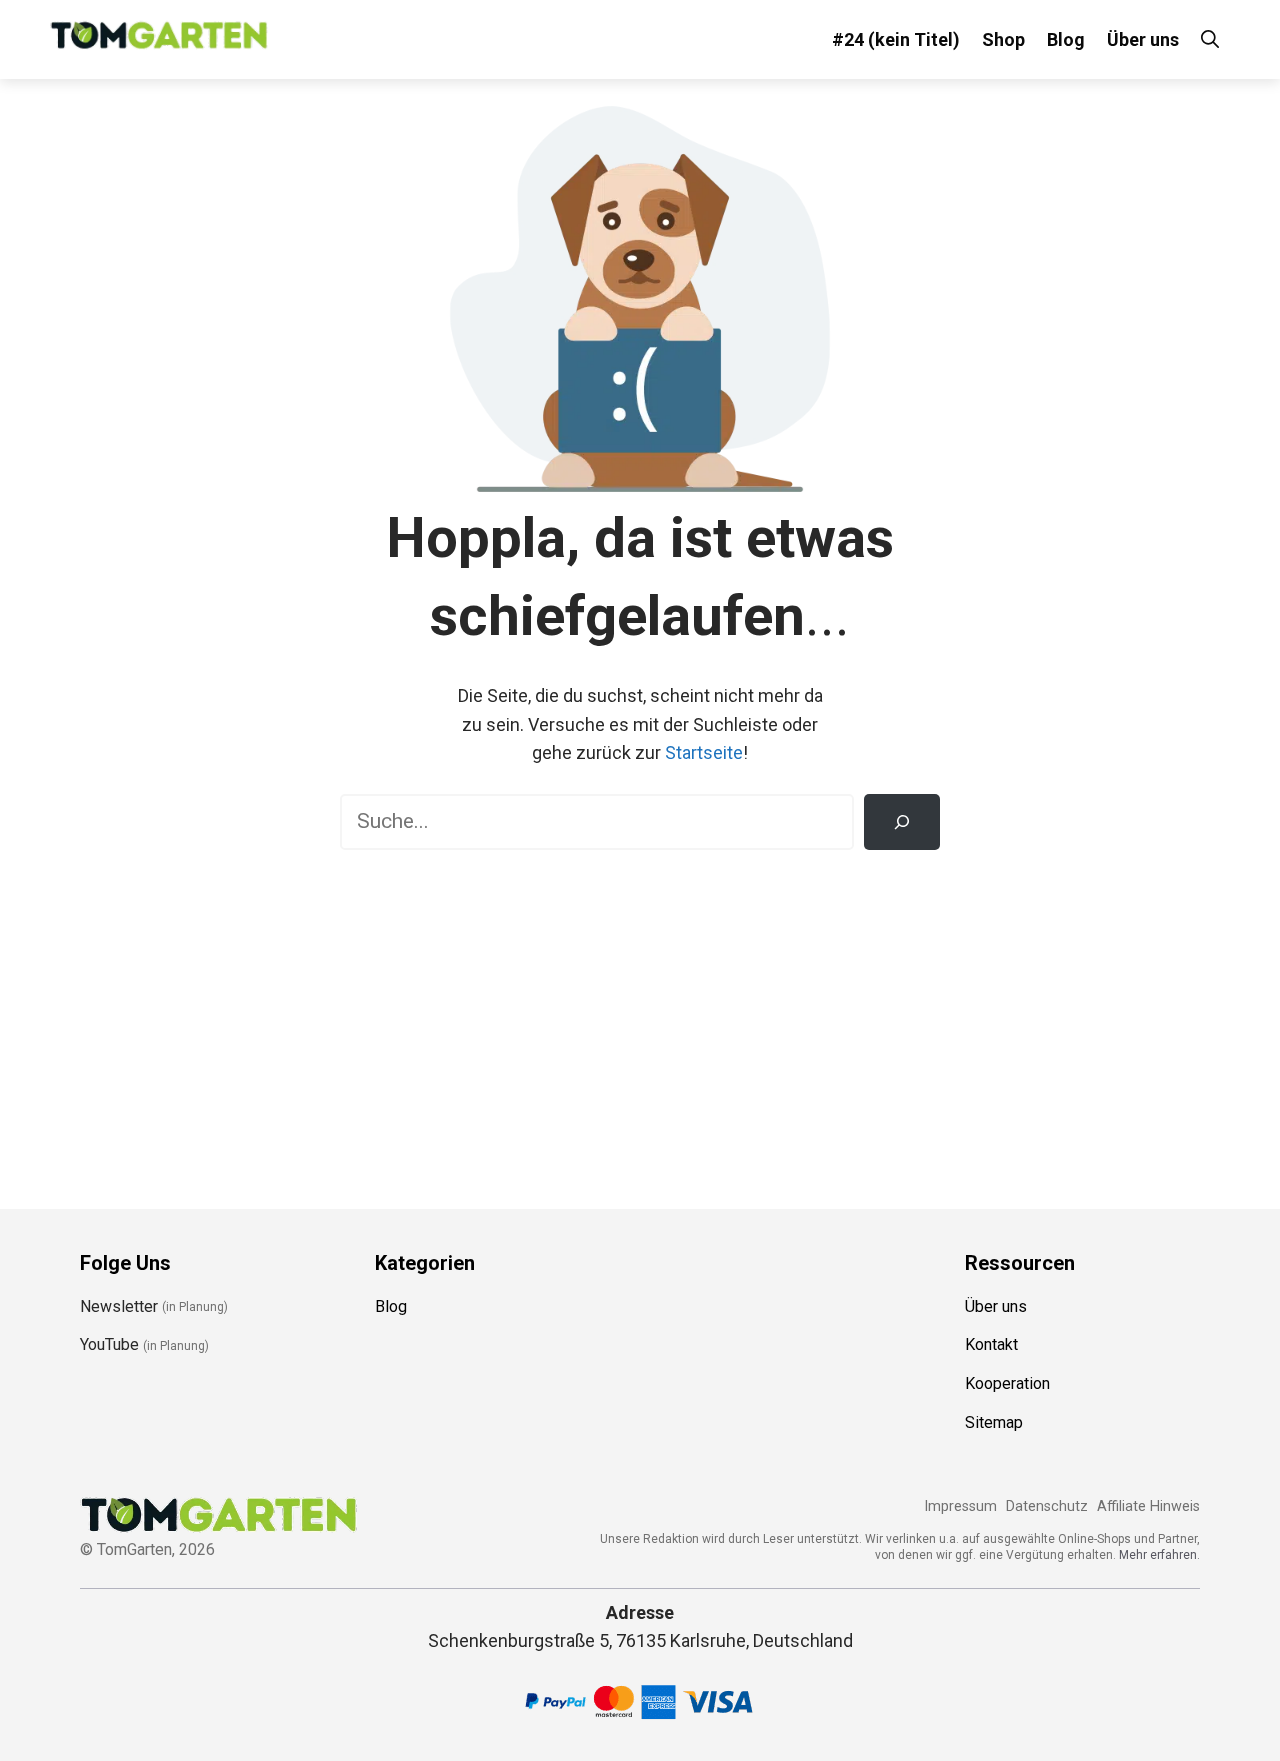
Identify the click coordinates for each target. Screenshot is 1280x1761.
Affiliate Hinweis (1148, 1506)
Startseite (704, 752)
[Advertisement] (640, 1020)
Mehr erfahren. (1159, 1555)
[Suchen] (902, 822)
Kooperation (1007, 1383)
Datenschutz (1047, 1506)
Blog (1066, 39)
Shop (1003, 39)
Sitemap (994, 1422)
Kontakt (991, 1344)
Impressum (960, 1506)
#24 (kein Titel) (896, 39)
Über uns (1143, 39)
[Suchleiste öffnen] (1210, 39)
